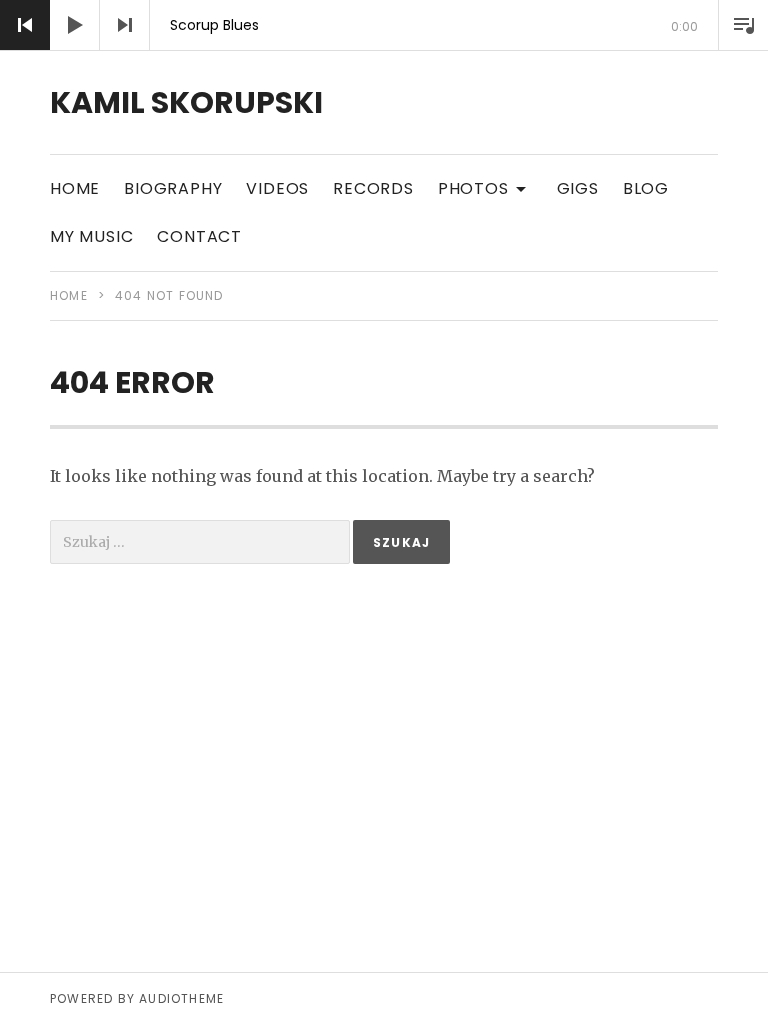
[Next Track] (125, 25)
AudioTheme (181, 998)
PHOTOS (485, 187)
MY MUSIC (91, 236)
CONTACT (199, 236)
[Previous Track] (25, 25)
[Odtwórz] (75, 25)
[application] (384, 25)
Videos (277, 188)
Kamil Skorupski (186, 102)
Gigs (578, 188)
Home (75, 188)
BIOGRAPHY (173, 188)
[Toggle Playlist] (743, 25)
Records (373, 188)
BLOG (646, 188)
